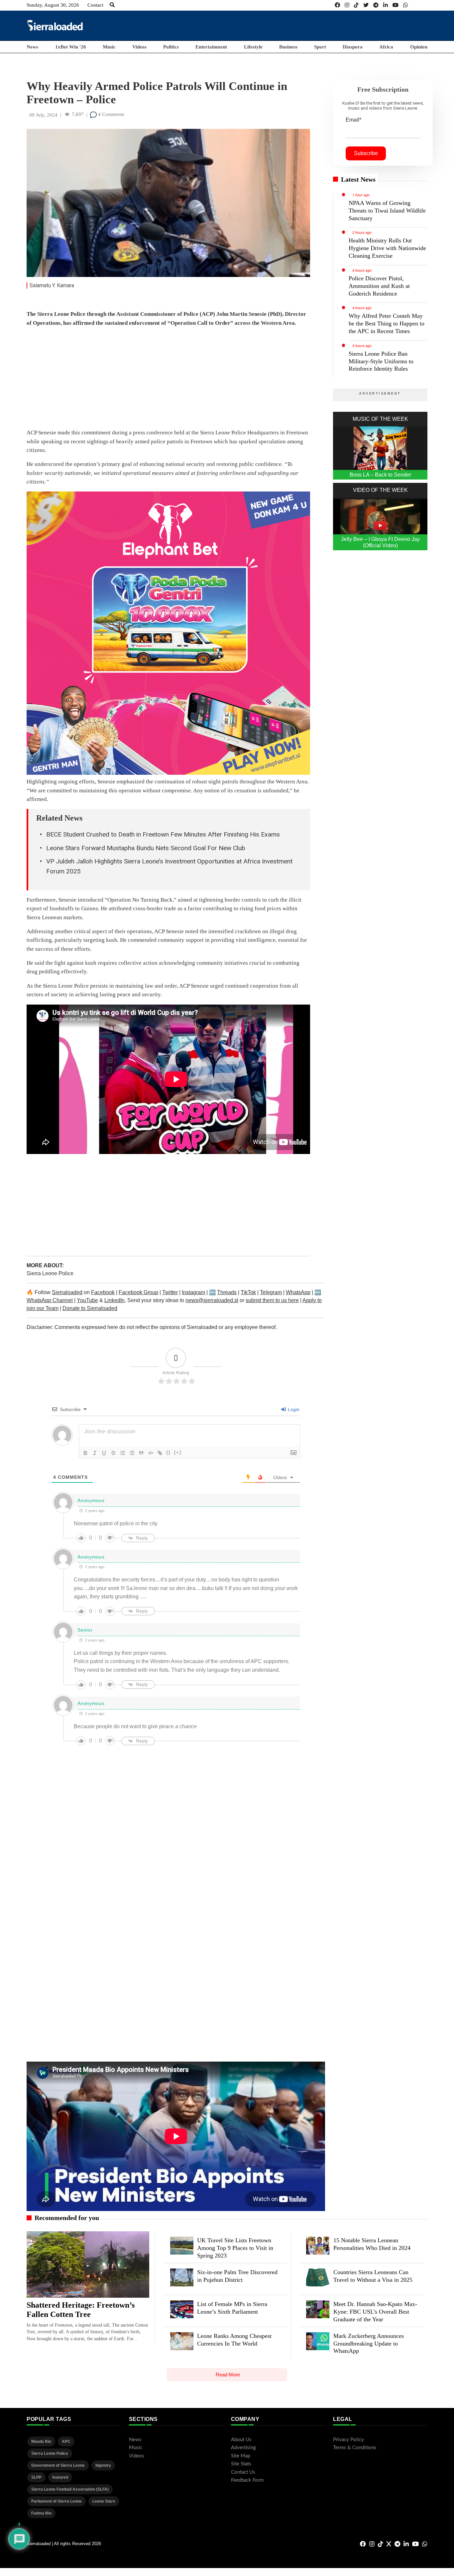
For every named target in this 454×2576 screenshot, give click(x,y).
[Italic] (95, 1453)
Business (288, 47)
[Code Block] (151, 1453)
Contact (95, 5)
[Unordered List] (132, 1453)
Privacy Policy (348, 2440)
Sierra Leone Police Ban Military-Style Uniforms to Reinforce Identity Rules (381, 361)
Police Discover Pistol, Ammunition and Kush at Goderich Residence (379, 286)
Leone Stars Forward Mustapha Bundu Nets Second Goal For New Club (146, 848)
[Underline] (104, 1453)
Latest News (358, 179)
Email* (353, 120)
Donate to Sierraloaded (90, 1308)
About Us (241, 2440)
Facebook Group (138, 1292)
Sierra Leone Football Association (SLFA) (70, 2489)
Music (109, 47)
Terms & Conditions (355, 2448)
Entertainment (211, 47)
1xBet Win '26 (71, 47)
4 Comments (111, 114)
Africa (386, 47)
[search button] (112, 5)
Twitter (170, 1292)
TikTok (248, 1292)
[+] (178, 1452)
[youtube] (396, 5)
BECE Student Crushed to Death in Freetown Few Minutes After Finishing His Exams (163, 834)
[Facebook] (337, 5)
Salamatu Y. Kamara (52, 285)
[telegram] (376, 5)
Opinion (419, 47)
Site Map (241, 2456)
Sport (320, 47)
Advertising (243, 2448)
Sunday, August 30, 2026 (53, 5)
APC (66, 2442)
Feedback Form (247, 2480)
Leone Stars (104, 2501)
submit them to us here (272, 1300)
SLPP (36, 2477)
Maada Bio (41, 2442)
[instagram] (347, 5)
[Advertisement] (306, 25)
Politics (171, 47)
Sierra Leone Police (50, 1273)
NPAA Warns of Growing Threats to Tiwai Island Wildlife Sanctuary (387, 211)
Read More (228, 2375)
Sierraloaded (67, 1292)
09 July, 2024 (43, 115)
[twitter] (366, 5)
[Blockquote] (141, 1453)
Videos (139, 47)
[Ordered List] (123, 1453)
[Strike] (113, 1453)
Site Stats (241, 2464)
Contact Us (243, 2472)
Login (293, 1409)
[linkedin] (386, 5)
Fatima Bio (41, 2513)
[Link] (160, 1453)
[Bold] (85, 1453)
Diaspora (353, 47)
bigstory (103, 2465)
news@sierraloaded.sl (212, 1300)
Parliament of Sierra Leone (57, 2501)
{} (169, 1452)
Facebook (103, 1292)
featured (60, 2477)
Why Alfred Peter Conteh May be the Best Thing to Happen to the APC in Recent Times (387, 323)
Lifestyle (253, 47)
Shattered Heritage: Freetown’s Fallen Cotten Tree (81, 2310)
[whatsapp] (405, 5)
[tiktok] (356, 5)
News (32, 47)
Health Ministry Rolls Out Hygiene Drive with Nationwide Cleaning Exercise (387, 248)
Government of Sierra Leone (58, 2465)
